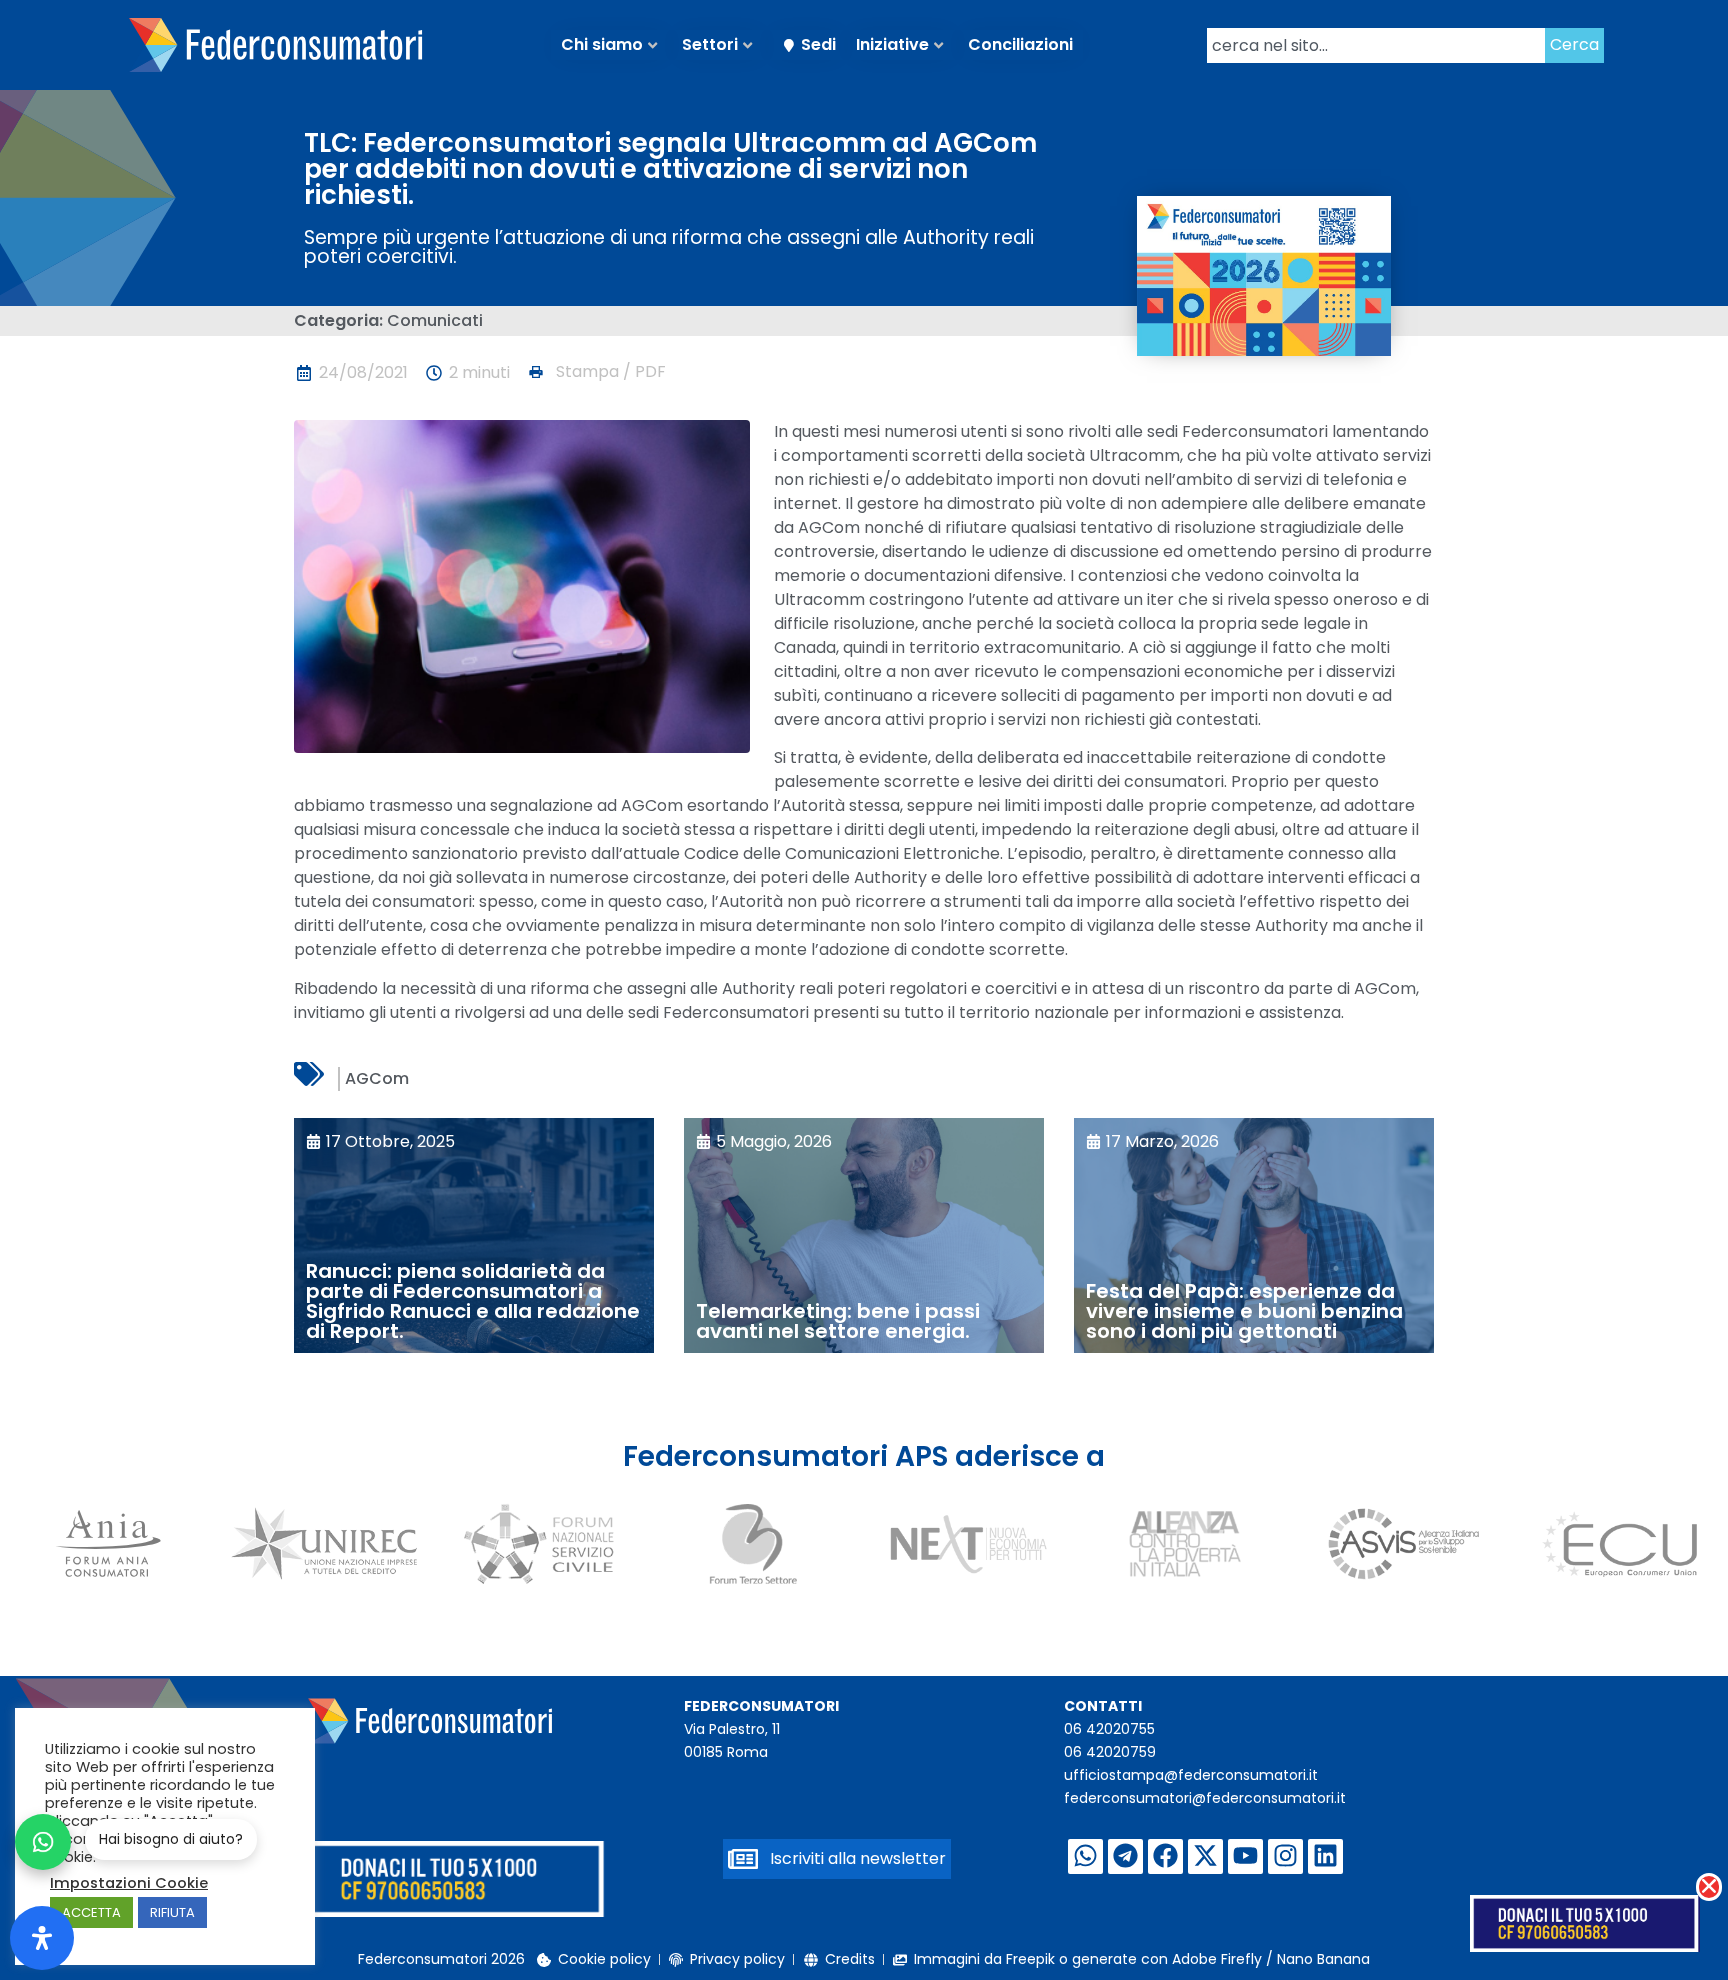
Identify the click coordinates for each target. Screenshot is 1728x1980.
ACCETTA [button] (91, 1912)
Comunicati (435, 320)
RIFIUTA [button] (172, 1912)
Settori (710, 44)
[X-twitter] (1205, 1856)
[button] (596, 372)
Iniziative (892, 44)
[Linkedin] (1325, 1856)
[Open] (42, 1938)
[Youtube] (1245, 1856)
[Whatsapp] (1085, 1856)
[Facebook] (1165, 1856)
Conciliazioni (1020, 44)
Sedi (818, 44)
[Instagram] (1285, 1856)
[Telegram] (1125, 1856)
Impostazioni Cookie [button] (129, 1883)
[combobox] (1376, 45)
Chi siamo (602, 44)
